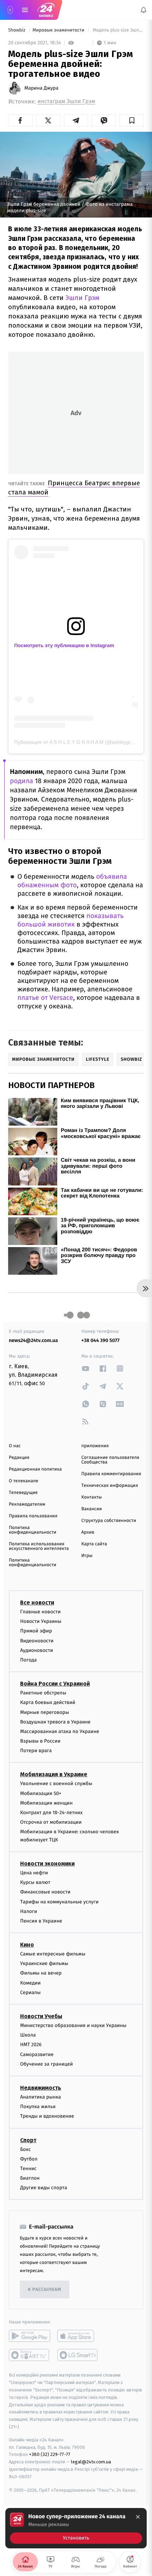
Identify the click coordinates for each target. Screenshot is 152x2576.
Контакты (92, 1497)
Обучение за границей (46, 2064)
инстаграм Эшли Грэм (66, 101)
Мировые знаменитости (59, 30)
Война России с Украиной (55, 1684)
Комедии (30, 1983)
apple (78, 2336)
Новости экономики (47, 1864)
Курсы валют (35, 1882)
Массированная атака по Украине (60, 1731)
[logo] (46, 10)
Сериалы (30, 1992)
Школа (28, 2035)
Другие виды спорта (44, 2188)
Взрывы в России (40, 1741)
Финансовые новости (45, 1892)
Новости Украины (41, 1621)
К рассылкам (45, 2290)
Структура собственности (109, 1521)
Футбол (29, 2159)
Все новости (37, 1603)
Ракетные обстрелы (43, 1693)
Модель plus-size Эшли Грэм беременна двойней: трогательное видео (118, 30)
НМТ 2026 (31, 2045)
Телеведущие (23, 1493)
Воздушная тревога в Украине (55, 1722)
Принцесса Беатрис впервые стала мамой (74, 488)
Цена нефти (34, 1873)
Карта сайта (94, 1544)
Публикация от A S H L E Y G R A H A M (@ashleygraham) (80, 742)
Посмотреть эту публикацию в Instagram (64, 645)
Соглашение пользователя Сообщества (110, 1460)
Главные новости (40, 1612)
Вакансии (92, 1509)
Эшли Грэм (82, 298)
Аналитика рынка (41, 2097)
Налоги (29, 1911)
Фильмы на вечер (41, 1973)
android (30, 2336)
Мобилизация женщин (46, 1803)
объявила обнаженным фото (72, 881)
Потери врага (36, 1751)
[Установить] (76, 2528)
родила (22, 781)
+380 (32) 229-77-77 (50, 2454)
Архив (88, 1532)
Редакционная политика (35, 1469)
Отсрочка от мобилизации (51, 1822)
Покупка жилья (38, 2107)
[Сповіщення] (144, 10)
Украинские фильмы (44, 1963)
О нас (15, 1446)
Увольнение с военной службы (56, 1784)
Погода (28, 1660)
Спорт (28, 2140)
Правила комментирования (111, 1474)
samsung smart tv (78, 2355)
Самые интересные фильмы (53, 1954)
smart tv (30, 2355)
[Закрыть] (138, 2517)
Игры (87, 1556)
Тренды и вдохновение (47, 2116)
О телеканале (24, 1481)
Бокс (25, 2149)
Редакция (19, 1458)
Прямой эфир (36, 1631)
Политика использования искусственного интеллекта (39, 1546)
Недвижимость (41, 2088)
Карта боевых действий (48, 1702)
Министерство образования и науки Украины (73, 2025)
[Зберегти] (132, 120)
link (86, 1368)
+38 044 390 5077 (100, 1340)
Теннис (28, 2169)
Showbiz (17, 30)
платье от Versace (45, 998)
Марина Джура (41, 88)
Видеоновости (37, 1640)
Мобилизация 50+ (41, 1793)
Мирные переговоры (45, 1712)
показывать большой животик (70, 920)
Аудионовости (37, 1650)
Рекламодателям (27, 1504)
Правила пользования (33, 1516)
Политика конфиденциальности (33, 1530)
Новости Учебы (41, 2016)
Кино (27, 1945)
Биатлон (30, 2178)
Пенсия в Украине (41, 1921)
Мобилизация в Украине (54, 1774)
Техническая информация (110, 1486)
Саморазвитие (37, 2054)
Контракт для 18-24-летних (51, 1813)
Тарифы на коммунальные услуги (59, 1901)
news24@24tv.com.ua (33, 1340)
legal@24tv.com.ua (91, 2462)
